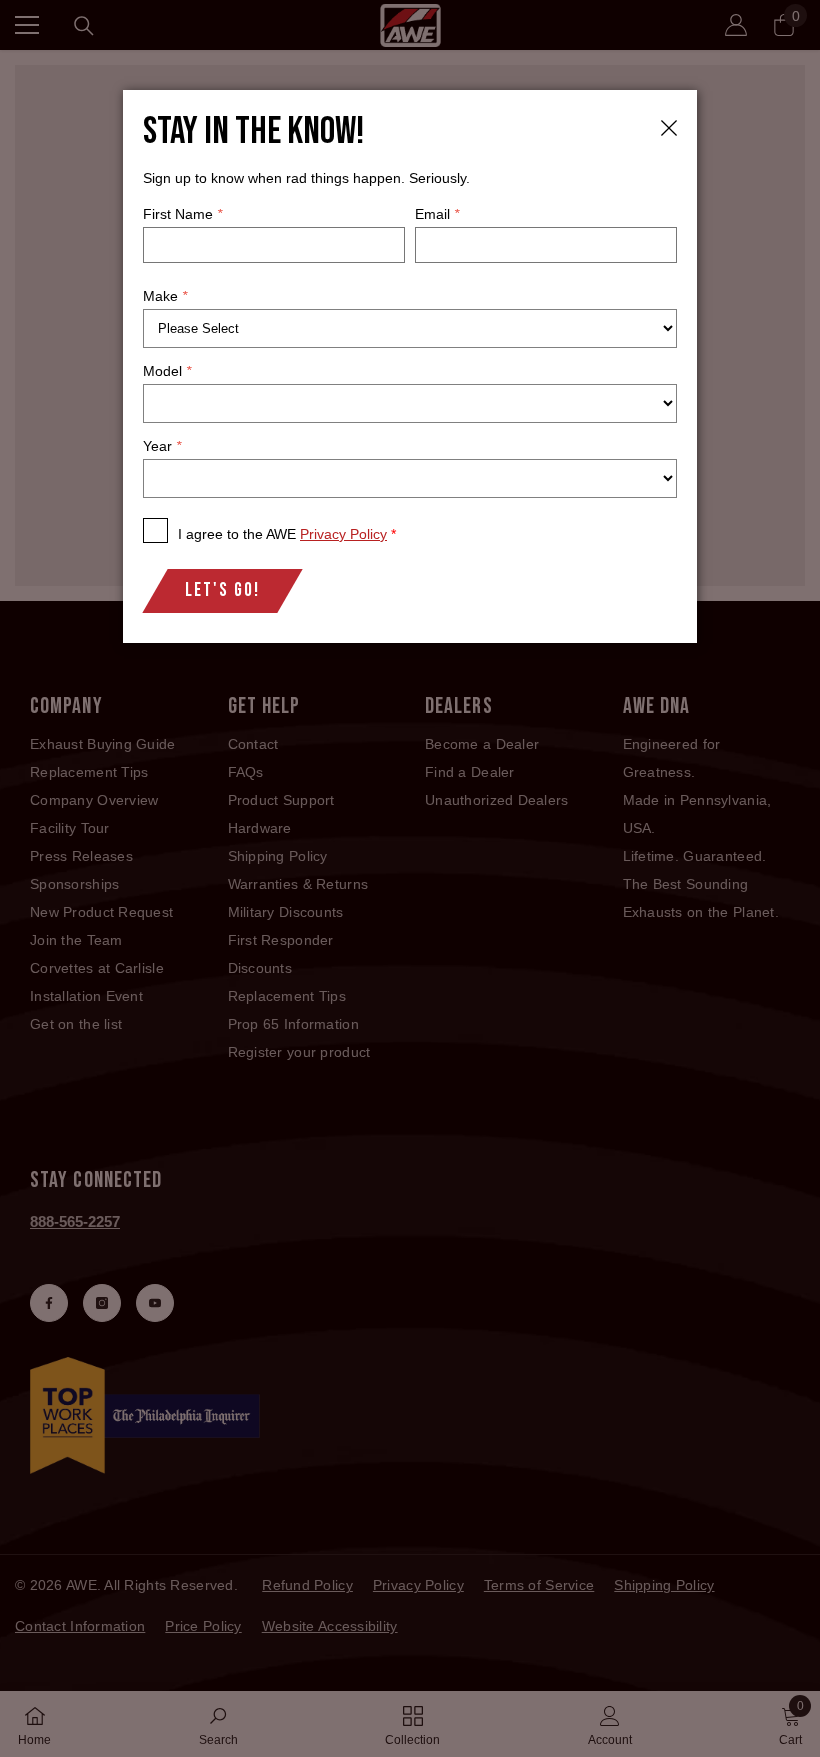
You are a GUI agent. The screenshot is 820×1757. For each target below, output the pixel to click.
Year (162, 446)
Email (437, 214)
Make (165, 296)
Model (167, 371)
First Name (182, 214)
